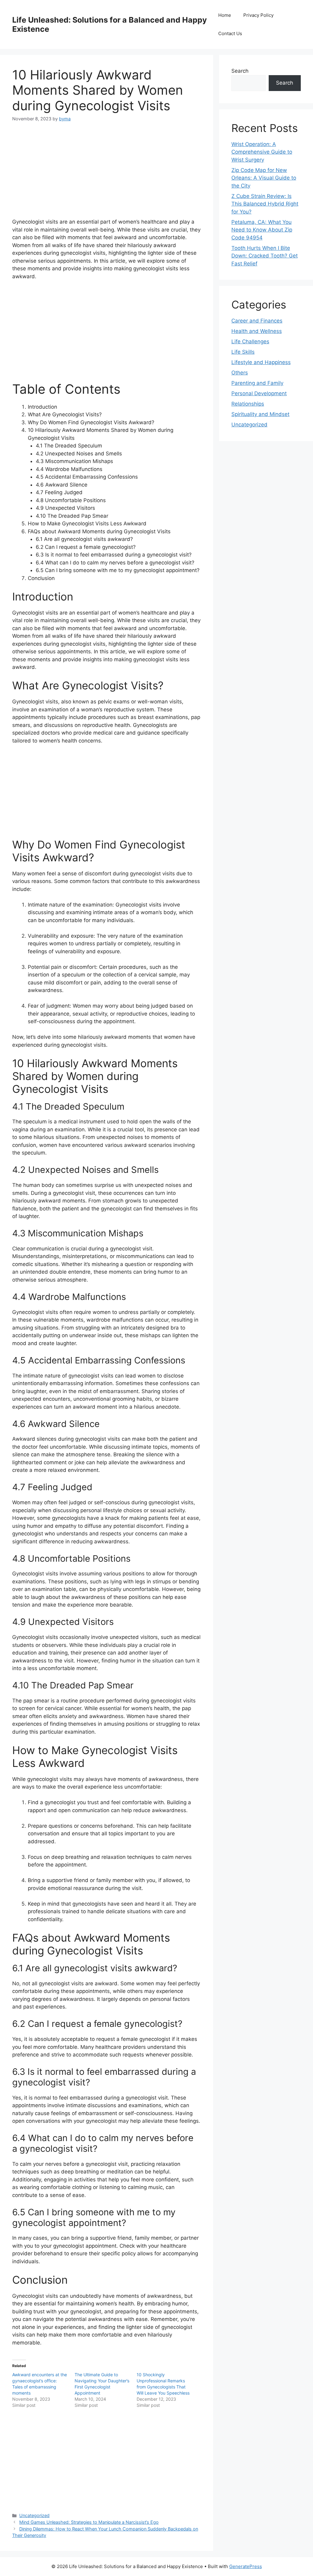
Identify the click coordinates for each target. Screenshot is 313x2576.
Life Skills (243, 352)
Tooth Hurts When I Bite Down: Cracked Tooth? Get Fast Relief (265, 256)
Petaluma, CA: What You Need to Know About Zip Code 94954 (262, 230)
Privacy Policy (258, 15)
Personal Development (259, 393)
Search (240, 71)
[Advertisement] (107, 175)
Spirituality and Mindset (260, 414)
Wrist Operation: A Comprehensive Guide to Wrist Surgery (262, 152)
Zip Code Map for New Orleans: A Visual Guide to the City (264, 178)
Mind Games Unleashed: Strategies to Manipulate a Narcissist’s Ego (89, 2522)
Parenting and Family (257, 383)
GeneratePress (246, 2566)
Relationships (248, 404)
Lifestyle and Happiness (261, 362)
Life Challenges (250, 341)
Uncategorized (34, 2515)
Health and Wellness (257, 331)
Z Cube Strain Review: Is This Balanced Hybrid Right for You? (265, 204)
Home (225, 15)
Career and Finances (257, 321)
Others (240, 373)
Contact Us (230, 33)
